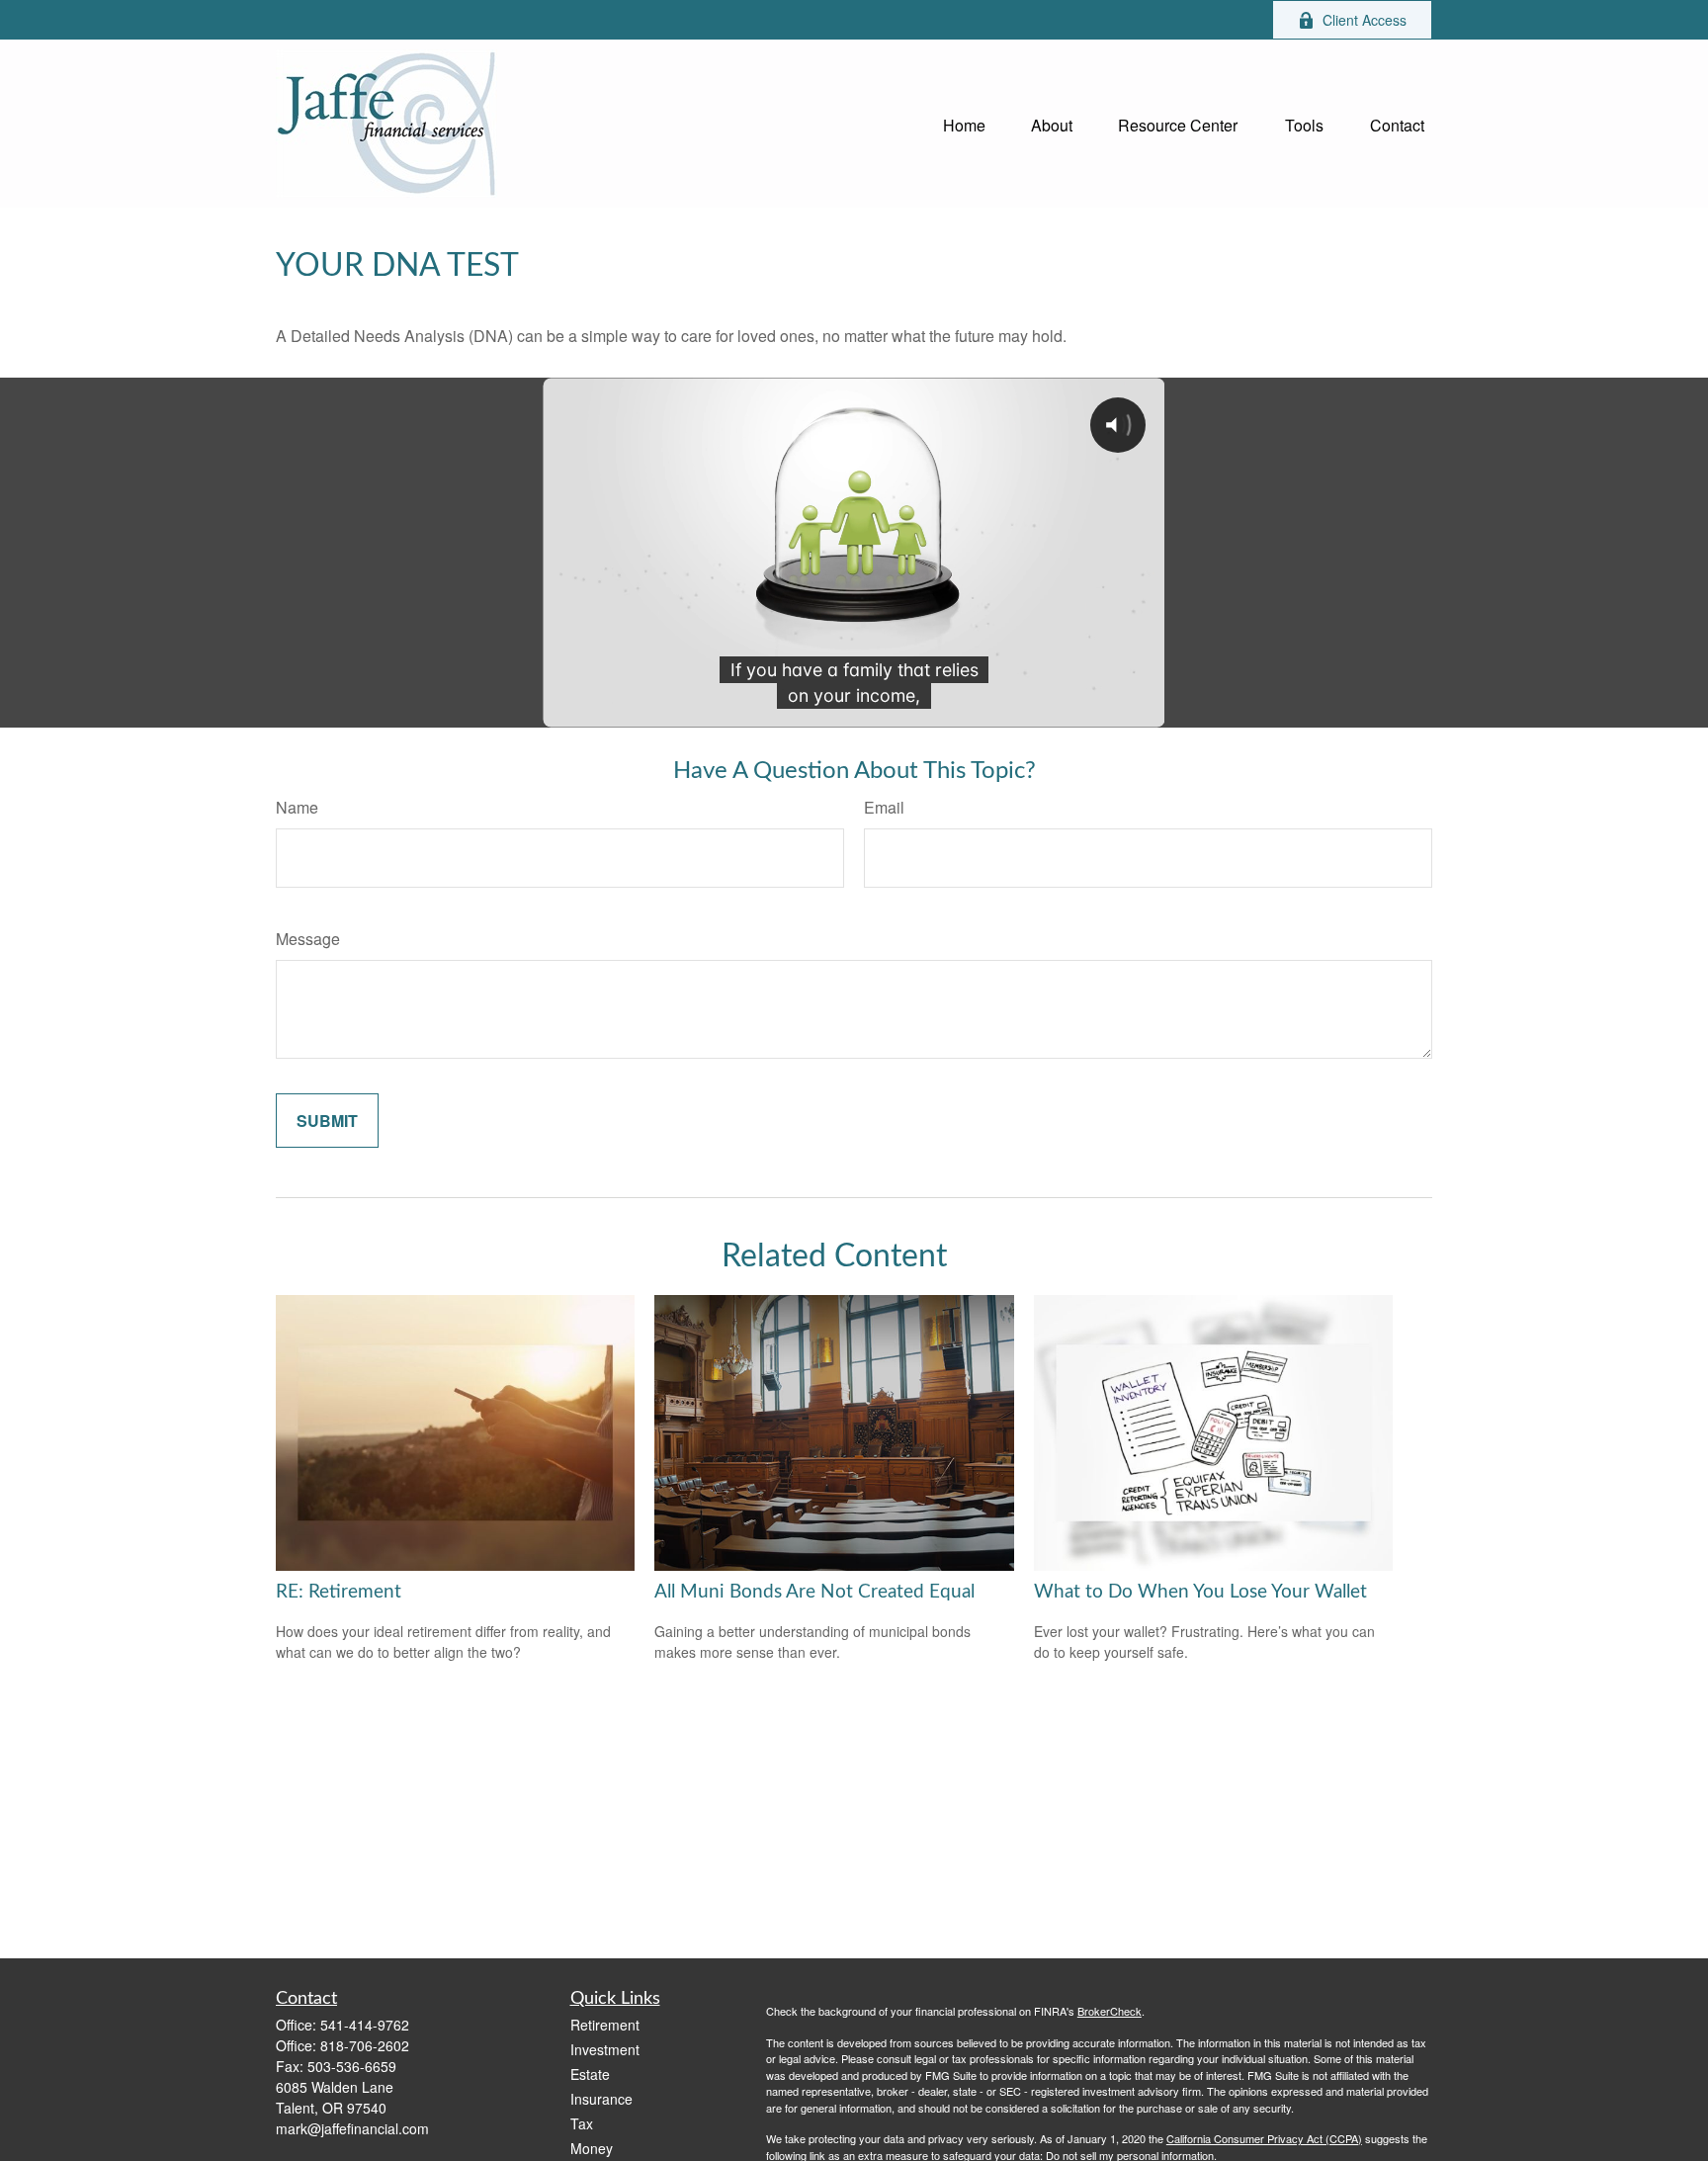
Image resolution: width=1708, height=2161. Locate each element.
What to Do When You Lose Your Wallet (1200, 1592)
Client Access (1365, 20)
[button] (964, 123)
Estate (590, 2074)
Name (297, 807)
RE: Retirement (339, 1592)
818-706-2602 (365, 2045)
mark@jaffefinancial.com (352, 2128)
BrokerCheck (1110, 2011)
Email (884, 807)
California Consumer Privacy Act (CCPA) (1264, 2138)
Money (592, 2148)
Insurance (601, 2099)
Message (308, 939)
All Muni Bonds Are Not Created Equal (814, 1592)
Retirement (605, 2025)
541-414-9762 (365, 2025)
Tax (582, 2123)
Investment (605, 2049)
